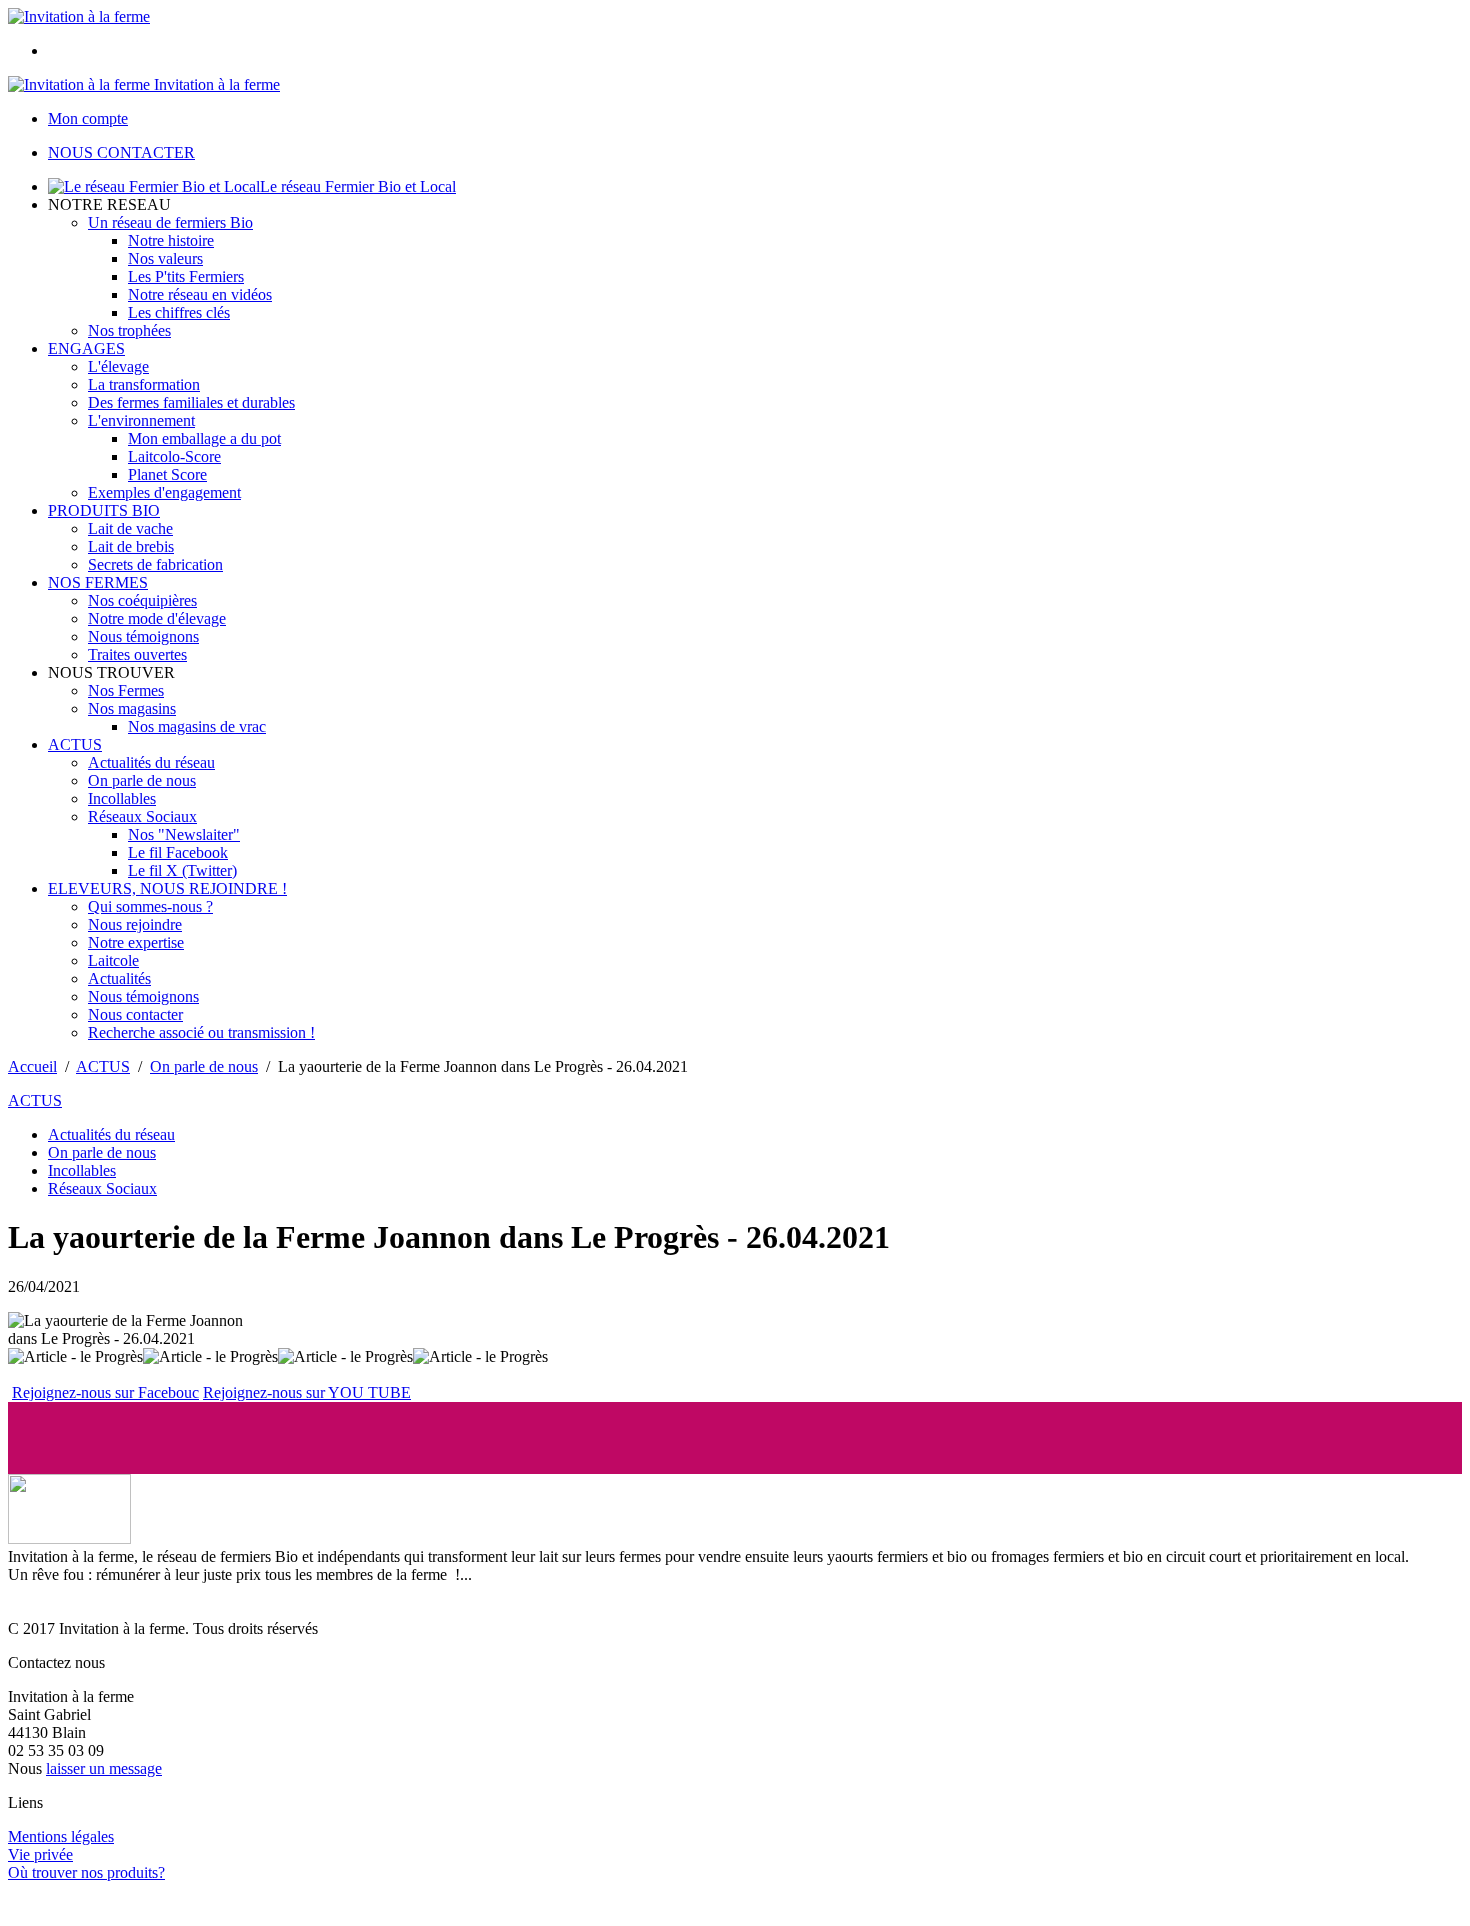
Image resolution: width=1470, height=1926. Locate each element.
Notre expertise (136, 942)
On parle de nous (142, 780)
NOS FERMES (98, 582)
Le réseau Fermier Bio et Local (358, 186)
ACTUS (75, 744)
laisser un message (104, 1768)
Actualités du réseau (151, 762)
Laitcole (113, 960)
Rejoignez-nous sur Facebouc (105, 1392)
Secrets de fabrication (155, 564)
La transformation (144, 384)
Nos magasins (132, 708)
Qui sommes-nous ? (150, 906)
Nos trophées (129, 330)
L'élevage (118, 366)
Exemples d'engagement (164, 492)
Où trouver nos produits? (86, 1872)
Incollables (122, 798)
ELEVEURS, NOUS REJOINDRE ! (167, 888)
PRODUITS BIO (104, 510)
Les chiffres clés (179, 312)
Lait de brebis (131, 546)
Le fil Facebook (178, 852)
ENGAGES (86, 348)
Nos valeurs (165, 258)
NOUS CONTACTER (121, 152)
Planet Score (167, 474)
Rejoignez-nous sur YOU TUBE (307, 1392)
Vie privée (40, 1854)
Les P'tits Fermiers (186, 276)
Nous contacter (135, 1014)
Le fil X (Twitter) (182, 870)
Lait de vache (130, 528)
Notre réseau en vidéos (200, 294)
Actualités (119, 978)
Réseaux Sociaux (142, 816)
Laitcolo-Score (174, 456)
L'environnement (141, 420)
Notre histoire (171, 240)
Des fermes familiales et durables (191, 402)
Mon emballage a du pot (204, 438)
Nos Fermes (126, 690)
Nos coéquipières (142, 600)
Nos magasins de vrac (197, 726)
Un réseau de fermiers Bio (170, 222)
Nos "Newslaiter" (184, 834)
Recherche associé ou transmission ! (201, 1032)
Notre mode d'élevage (157, 618)
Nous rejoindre (135, 924)
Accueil (32, 1066)
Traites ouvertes (137, 654)
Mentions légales (61, 1836)
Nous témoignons (143, 636)
